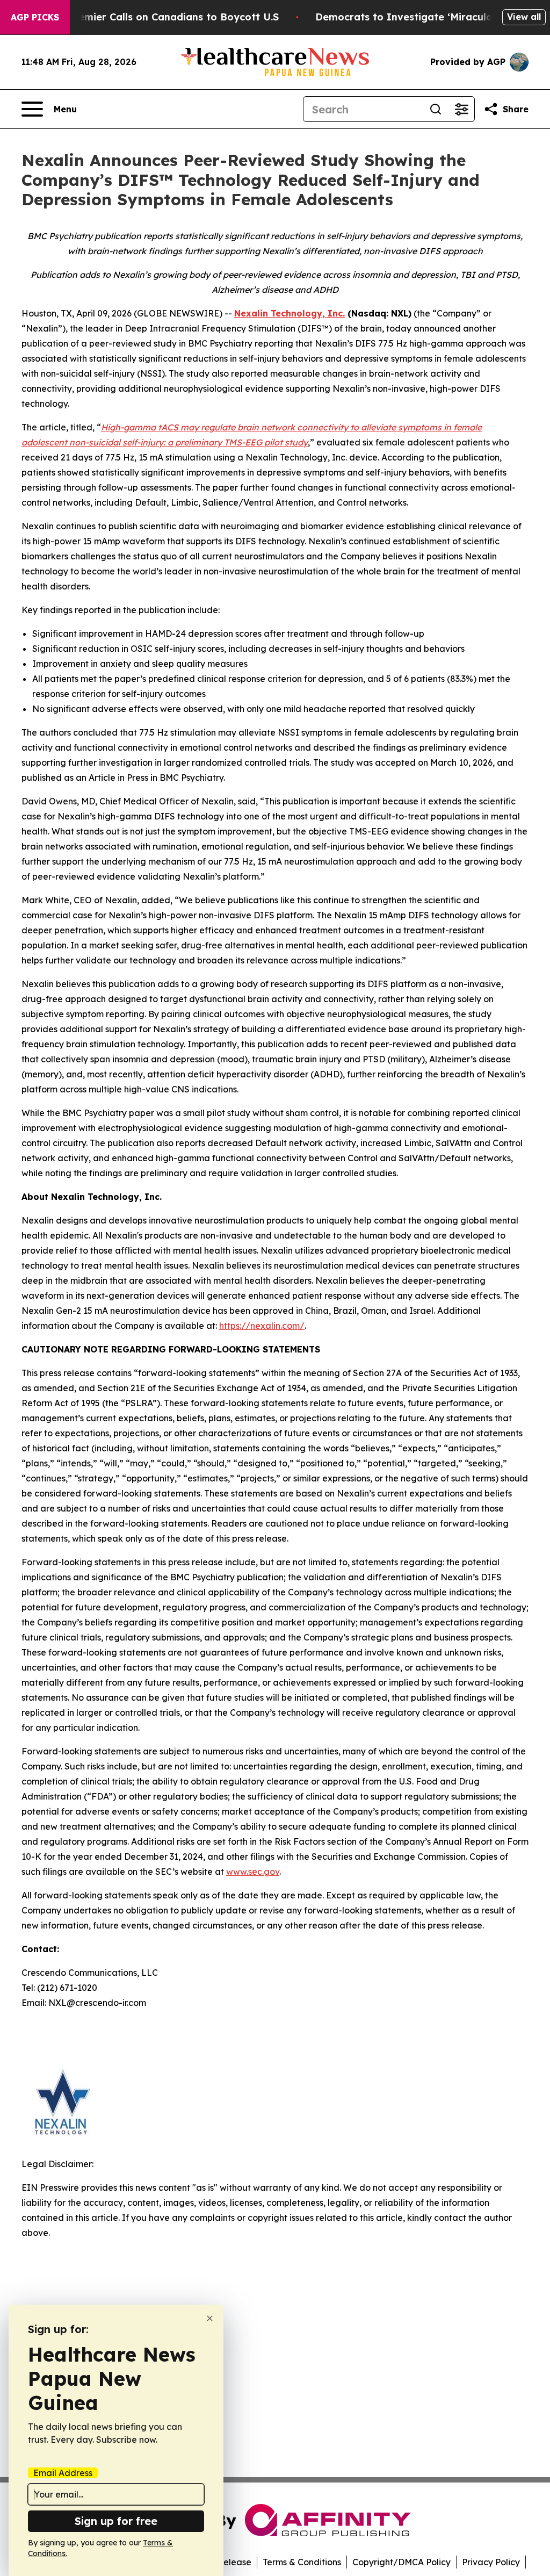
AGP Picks (35, 17)
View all (524, 17)
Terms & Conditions (302, 2562)
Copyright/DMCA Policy (401, 2562)
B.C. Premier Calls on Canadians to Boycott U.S (163, 17)
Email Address (63, 2473)
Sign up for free (116, 2521)
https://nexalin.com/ (262, 1326)
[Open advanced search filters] (461, 109)
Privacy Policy (491, 2562)
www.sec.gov (253, 1872)
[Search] (436, 109)
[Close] (210, 2318)
